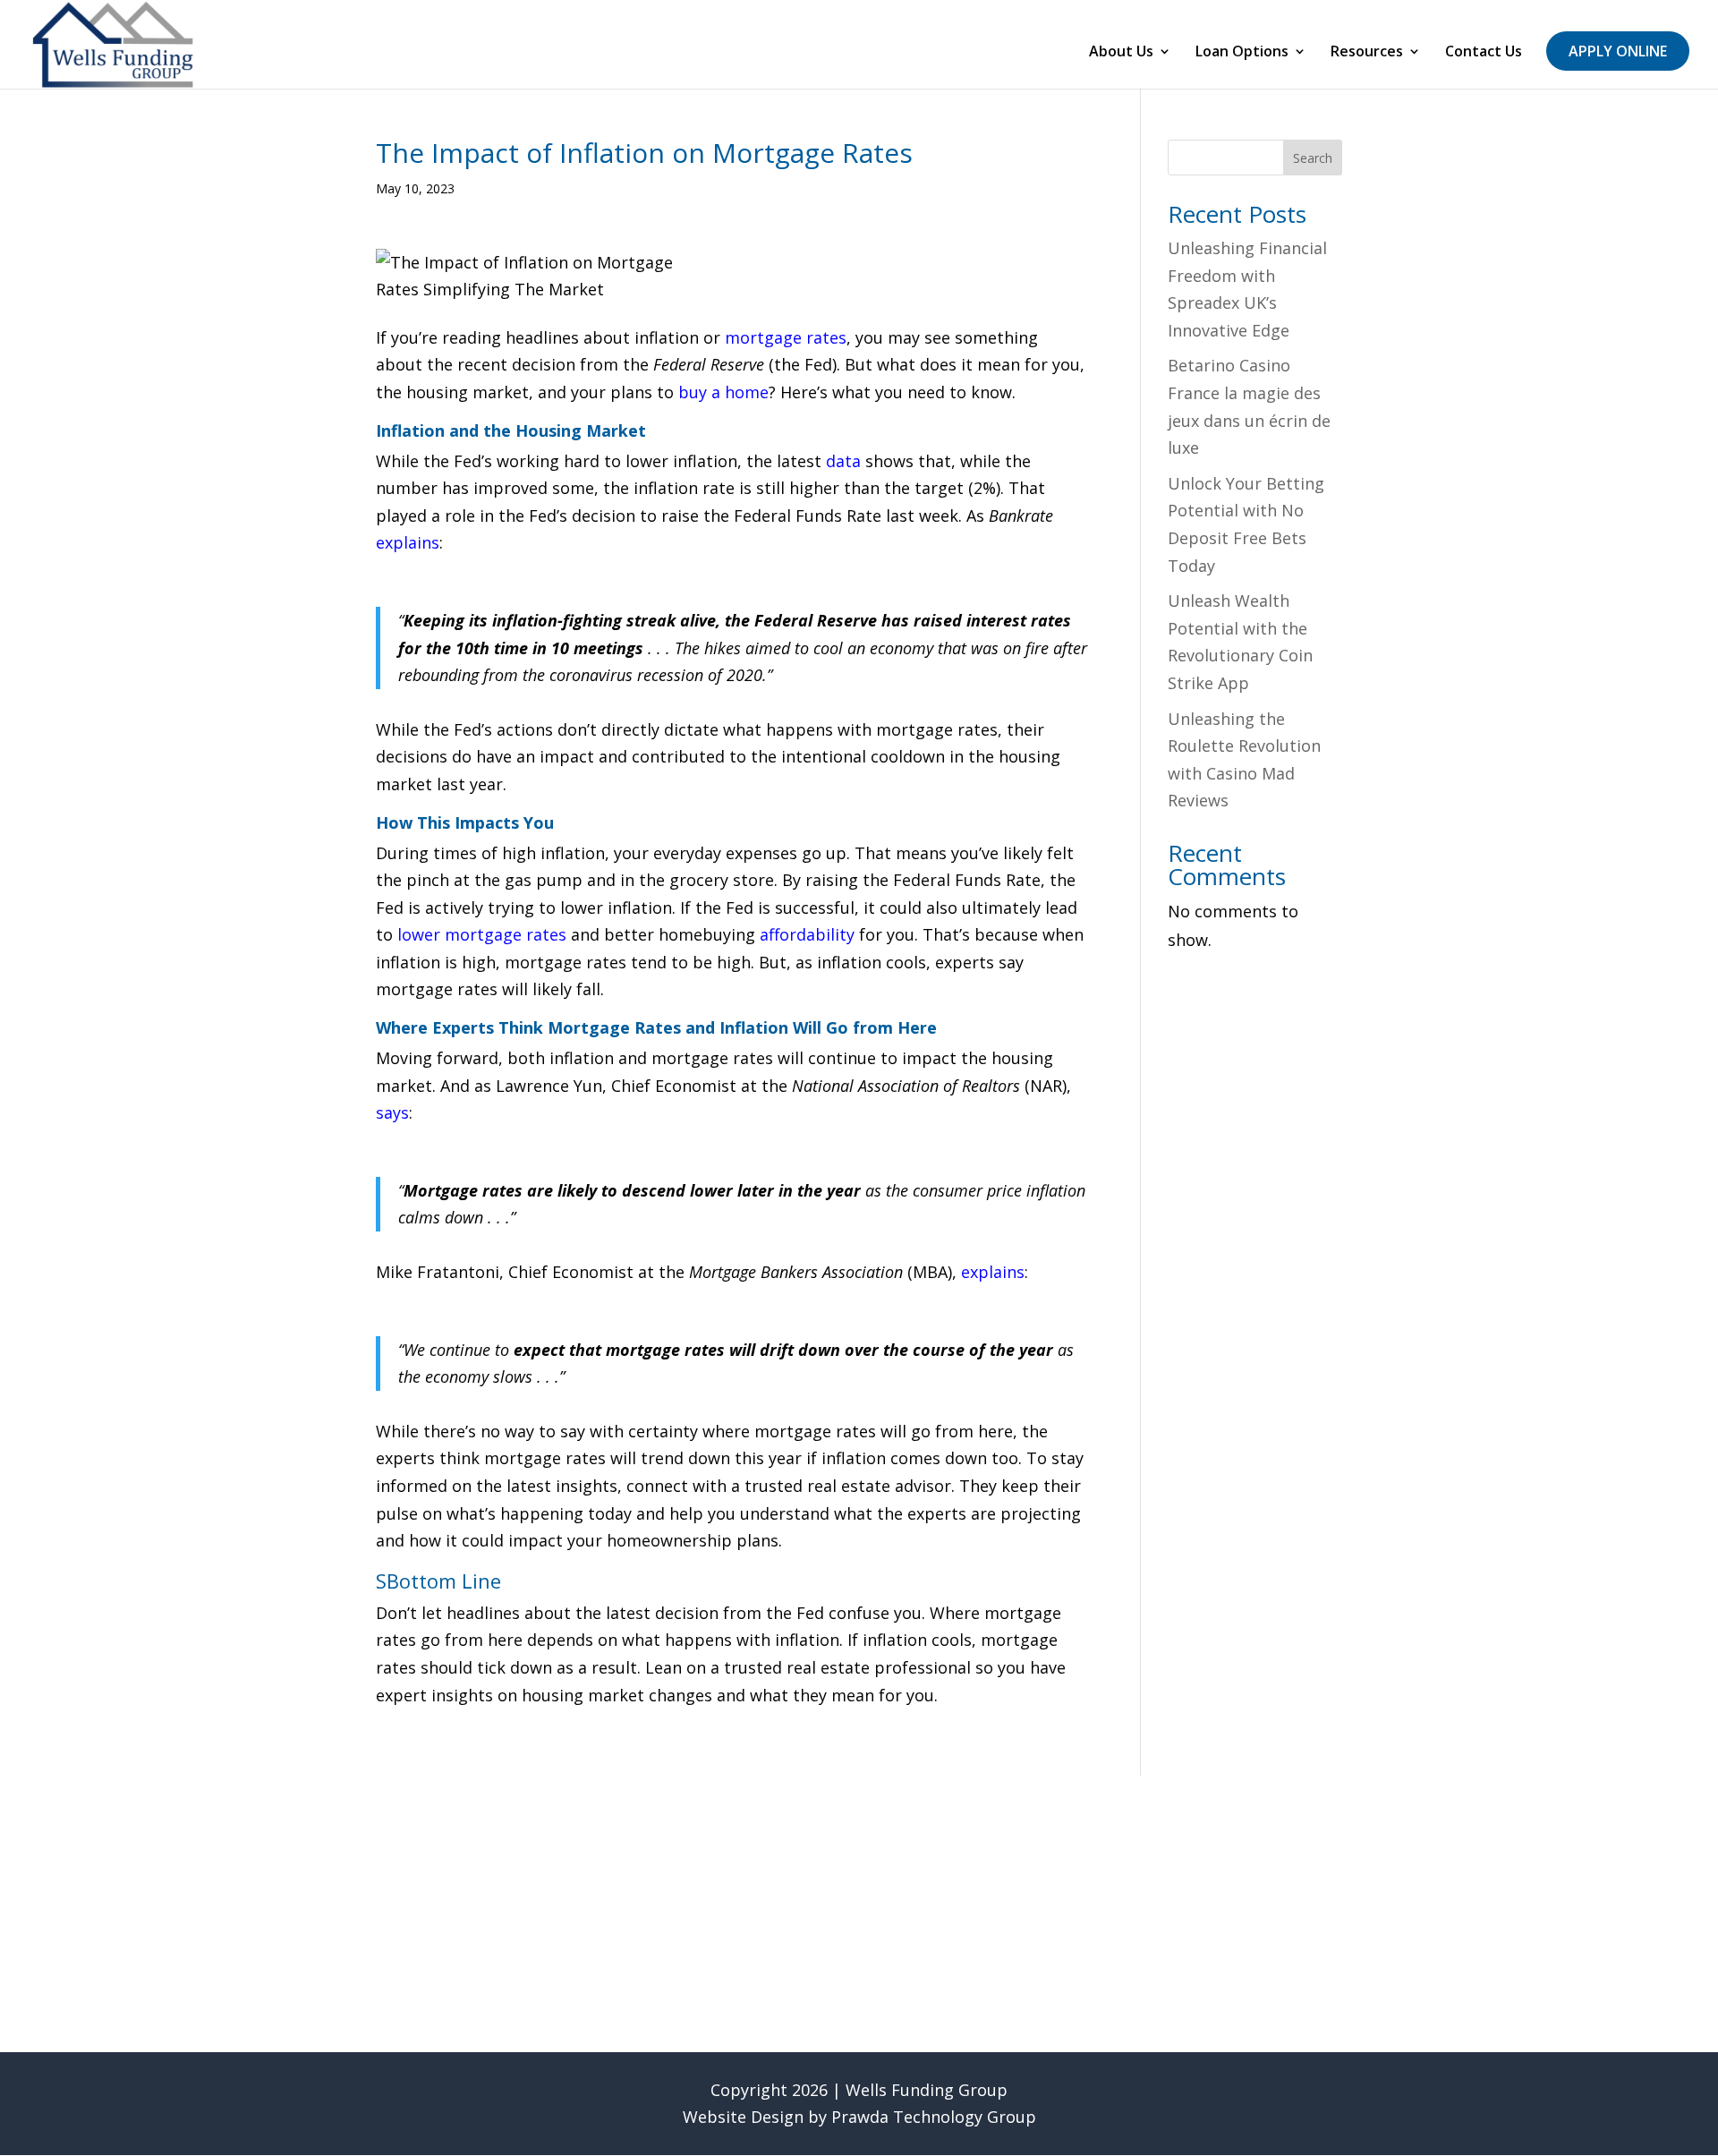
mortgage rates (786, 337)
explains (408, 542)
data (843, 461)
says (392, 1112)
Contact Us (1484, 53)
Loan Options (1242, 53)
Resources (1367, 53)
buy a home (723, 392)
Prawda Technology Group (934, 2117)
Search (1313, 158)
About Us (1121, 53)
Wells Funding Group (927, 2090)
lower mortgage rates (482, 934)
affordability (807, 934)
